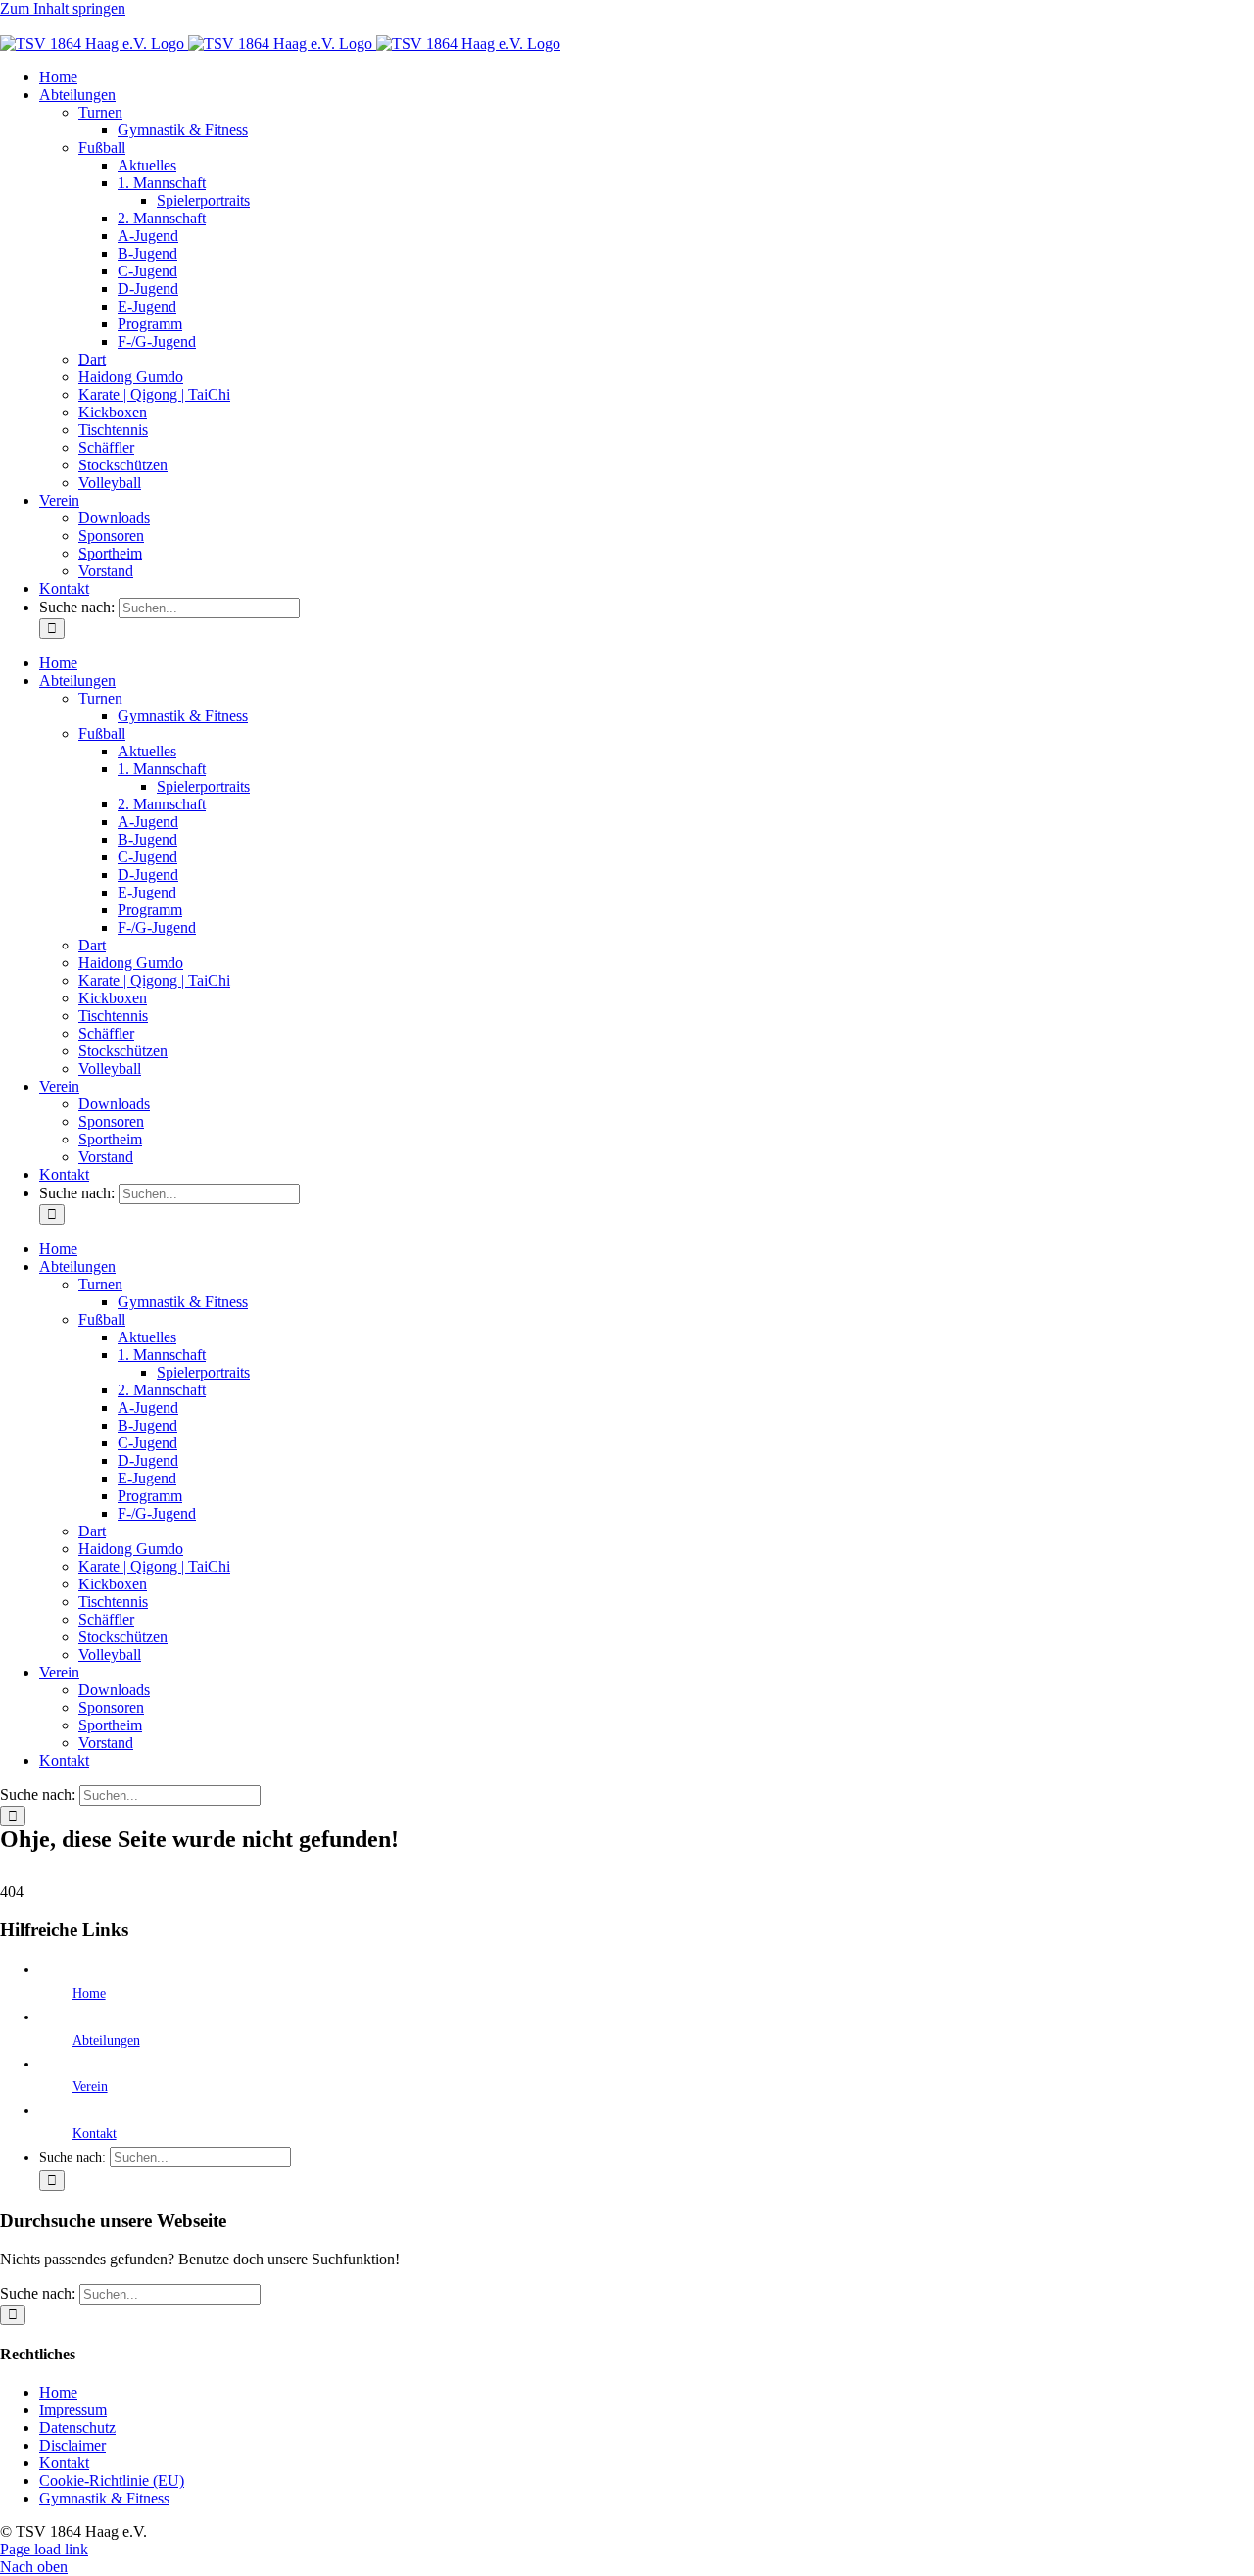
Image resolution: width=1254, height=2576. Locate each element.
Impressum (73, 2410)
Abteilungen (106, 2041)
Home (89, 1993)
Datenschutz (77, 2428)
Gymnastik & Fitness (104, 2498)
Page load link (44, 2549)
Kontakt (95, 2134)
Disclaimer (72, 2445)
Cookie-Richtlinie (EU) (112, 2480)
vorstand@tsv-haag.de (69, 26)
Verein (90, 2087)
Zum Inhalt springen (63, 8)
